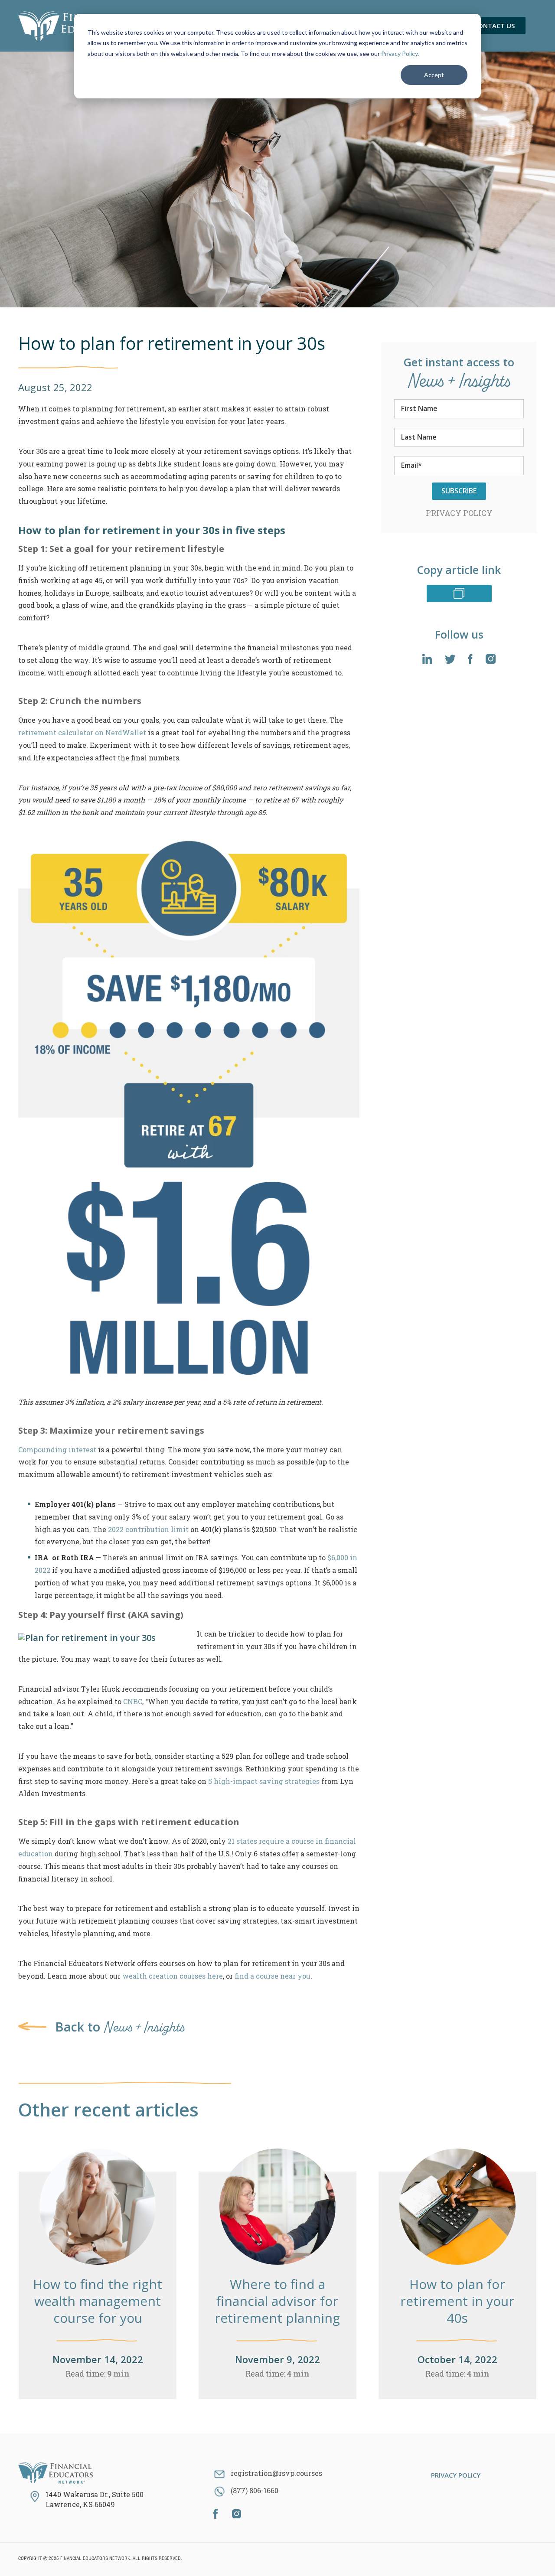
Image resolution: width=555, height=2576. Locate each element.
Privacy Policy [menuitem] (456, 2475)
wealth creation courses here (173, 1976)
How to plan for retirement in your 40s (457, 2301)
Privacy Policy (399, 54)
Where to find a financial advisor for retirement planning (277, 2301)
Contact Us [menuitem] (494, 26)
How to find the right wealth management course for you (98, 2301)
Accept (434, 75)
